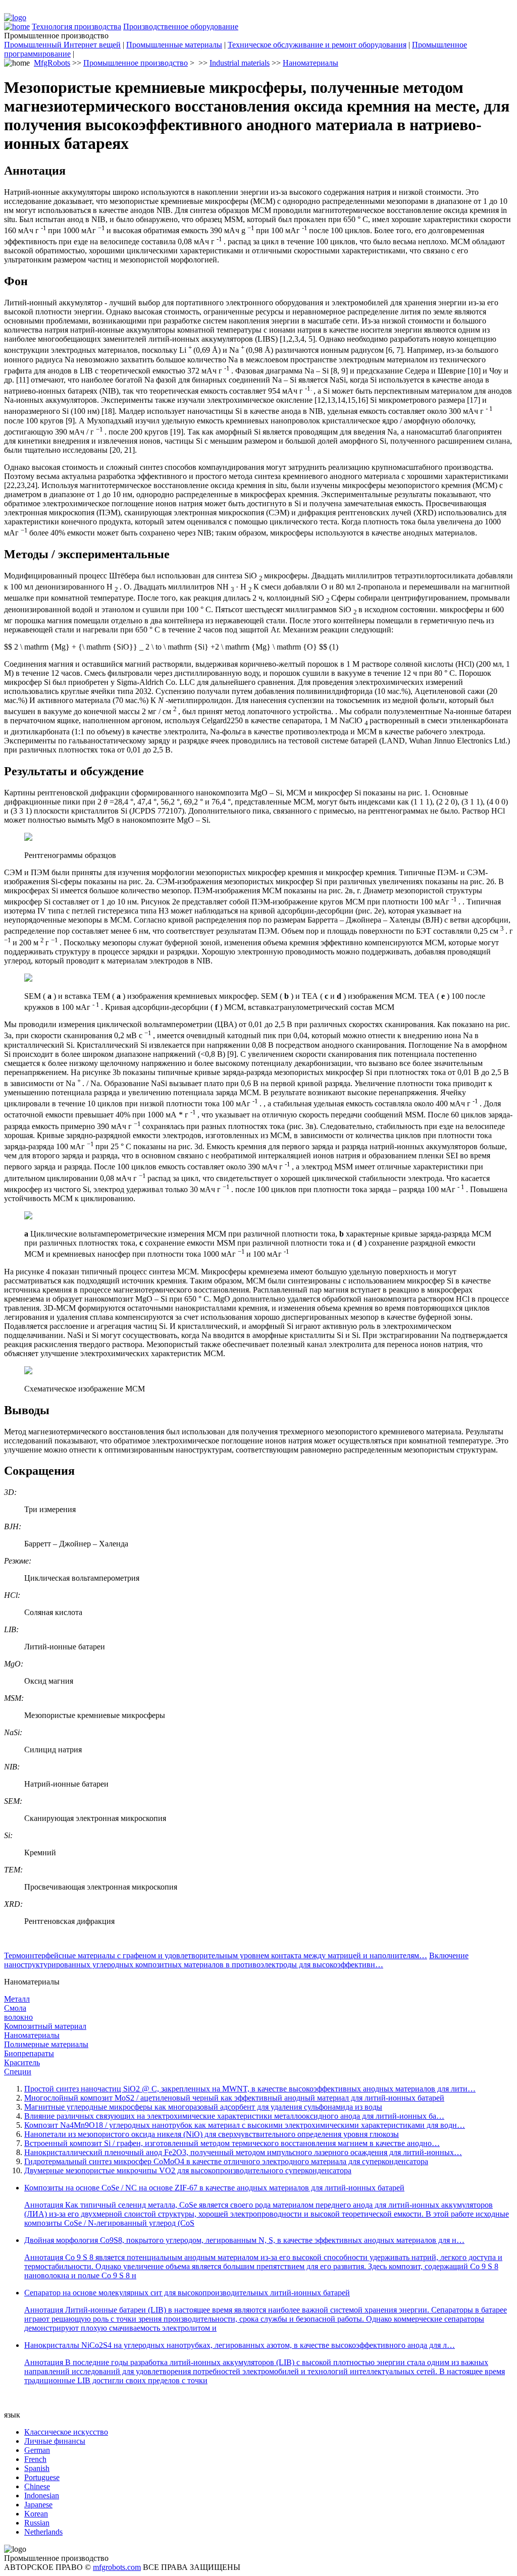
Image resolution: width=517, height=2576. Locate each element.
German (37, 2450)
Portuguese (42, 2477)
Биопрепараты (29, 2053)
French (35, 2459)
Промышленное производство (136, 63)
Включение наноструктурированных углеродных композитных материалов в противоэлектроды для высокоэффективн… (236, 1960)
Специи (18, 2072)
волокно (18, 2017)
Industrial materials (240, 63)
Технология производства (76, 26)
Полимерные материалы (46, 2044)
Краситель (22, 2062)
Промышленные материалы (174, 45)
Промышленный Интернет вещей (62, 45)
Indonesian (42, 2495)
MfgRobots (52, 63)
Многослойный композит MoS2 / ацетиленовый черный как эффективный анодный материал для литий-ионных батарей (234, 2098)
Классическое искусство (66, 2432)
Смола (15, 2008)
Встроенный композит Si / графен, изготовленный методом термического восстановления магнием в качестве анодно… (232, 2143)
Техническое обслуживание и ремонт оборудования (317, 45)
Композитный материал (45, 2026)
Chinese (37, 2486)
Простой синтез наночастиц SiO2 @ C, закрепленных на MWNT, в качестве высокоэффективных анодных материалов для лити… (250, 2089)
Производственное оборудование (181, 26)
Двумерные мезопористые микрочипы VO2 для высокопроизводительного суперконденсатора (188, 2170)
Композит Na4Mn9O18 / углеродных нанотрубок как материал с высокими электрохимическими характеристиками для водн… (245, 2125)
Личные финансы (55, 2441)
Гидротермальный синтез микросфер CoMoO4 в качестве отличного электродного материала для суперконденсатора (226, 2161)
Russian (37, 2523)
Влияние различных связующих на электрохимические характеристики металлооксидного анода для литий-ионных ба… (234, 2116)
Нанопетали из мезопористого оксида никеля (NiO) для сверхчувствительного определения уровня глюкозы (212, 2134)
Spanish (37, 2468)
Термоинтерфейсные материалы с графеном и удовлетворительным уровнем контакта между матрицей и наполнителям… (216, 1955)
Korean (36, 2514)
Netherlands (43, 2532)
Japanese (38, 2505)
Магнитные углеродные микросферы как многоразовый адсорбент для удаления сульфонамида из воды (203, 2107)
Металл (17, 1999)
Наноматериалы (311, 63)
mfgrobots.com (117, 2567)
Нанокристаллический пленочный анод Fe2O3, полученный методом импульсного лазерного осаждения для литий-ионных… (243, 2152)
